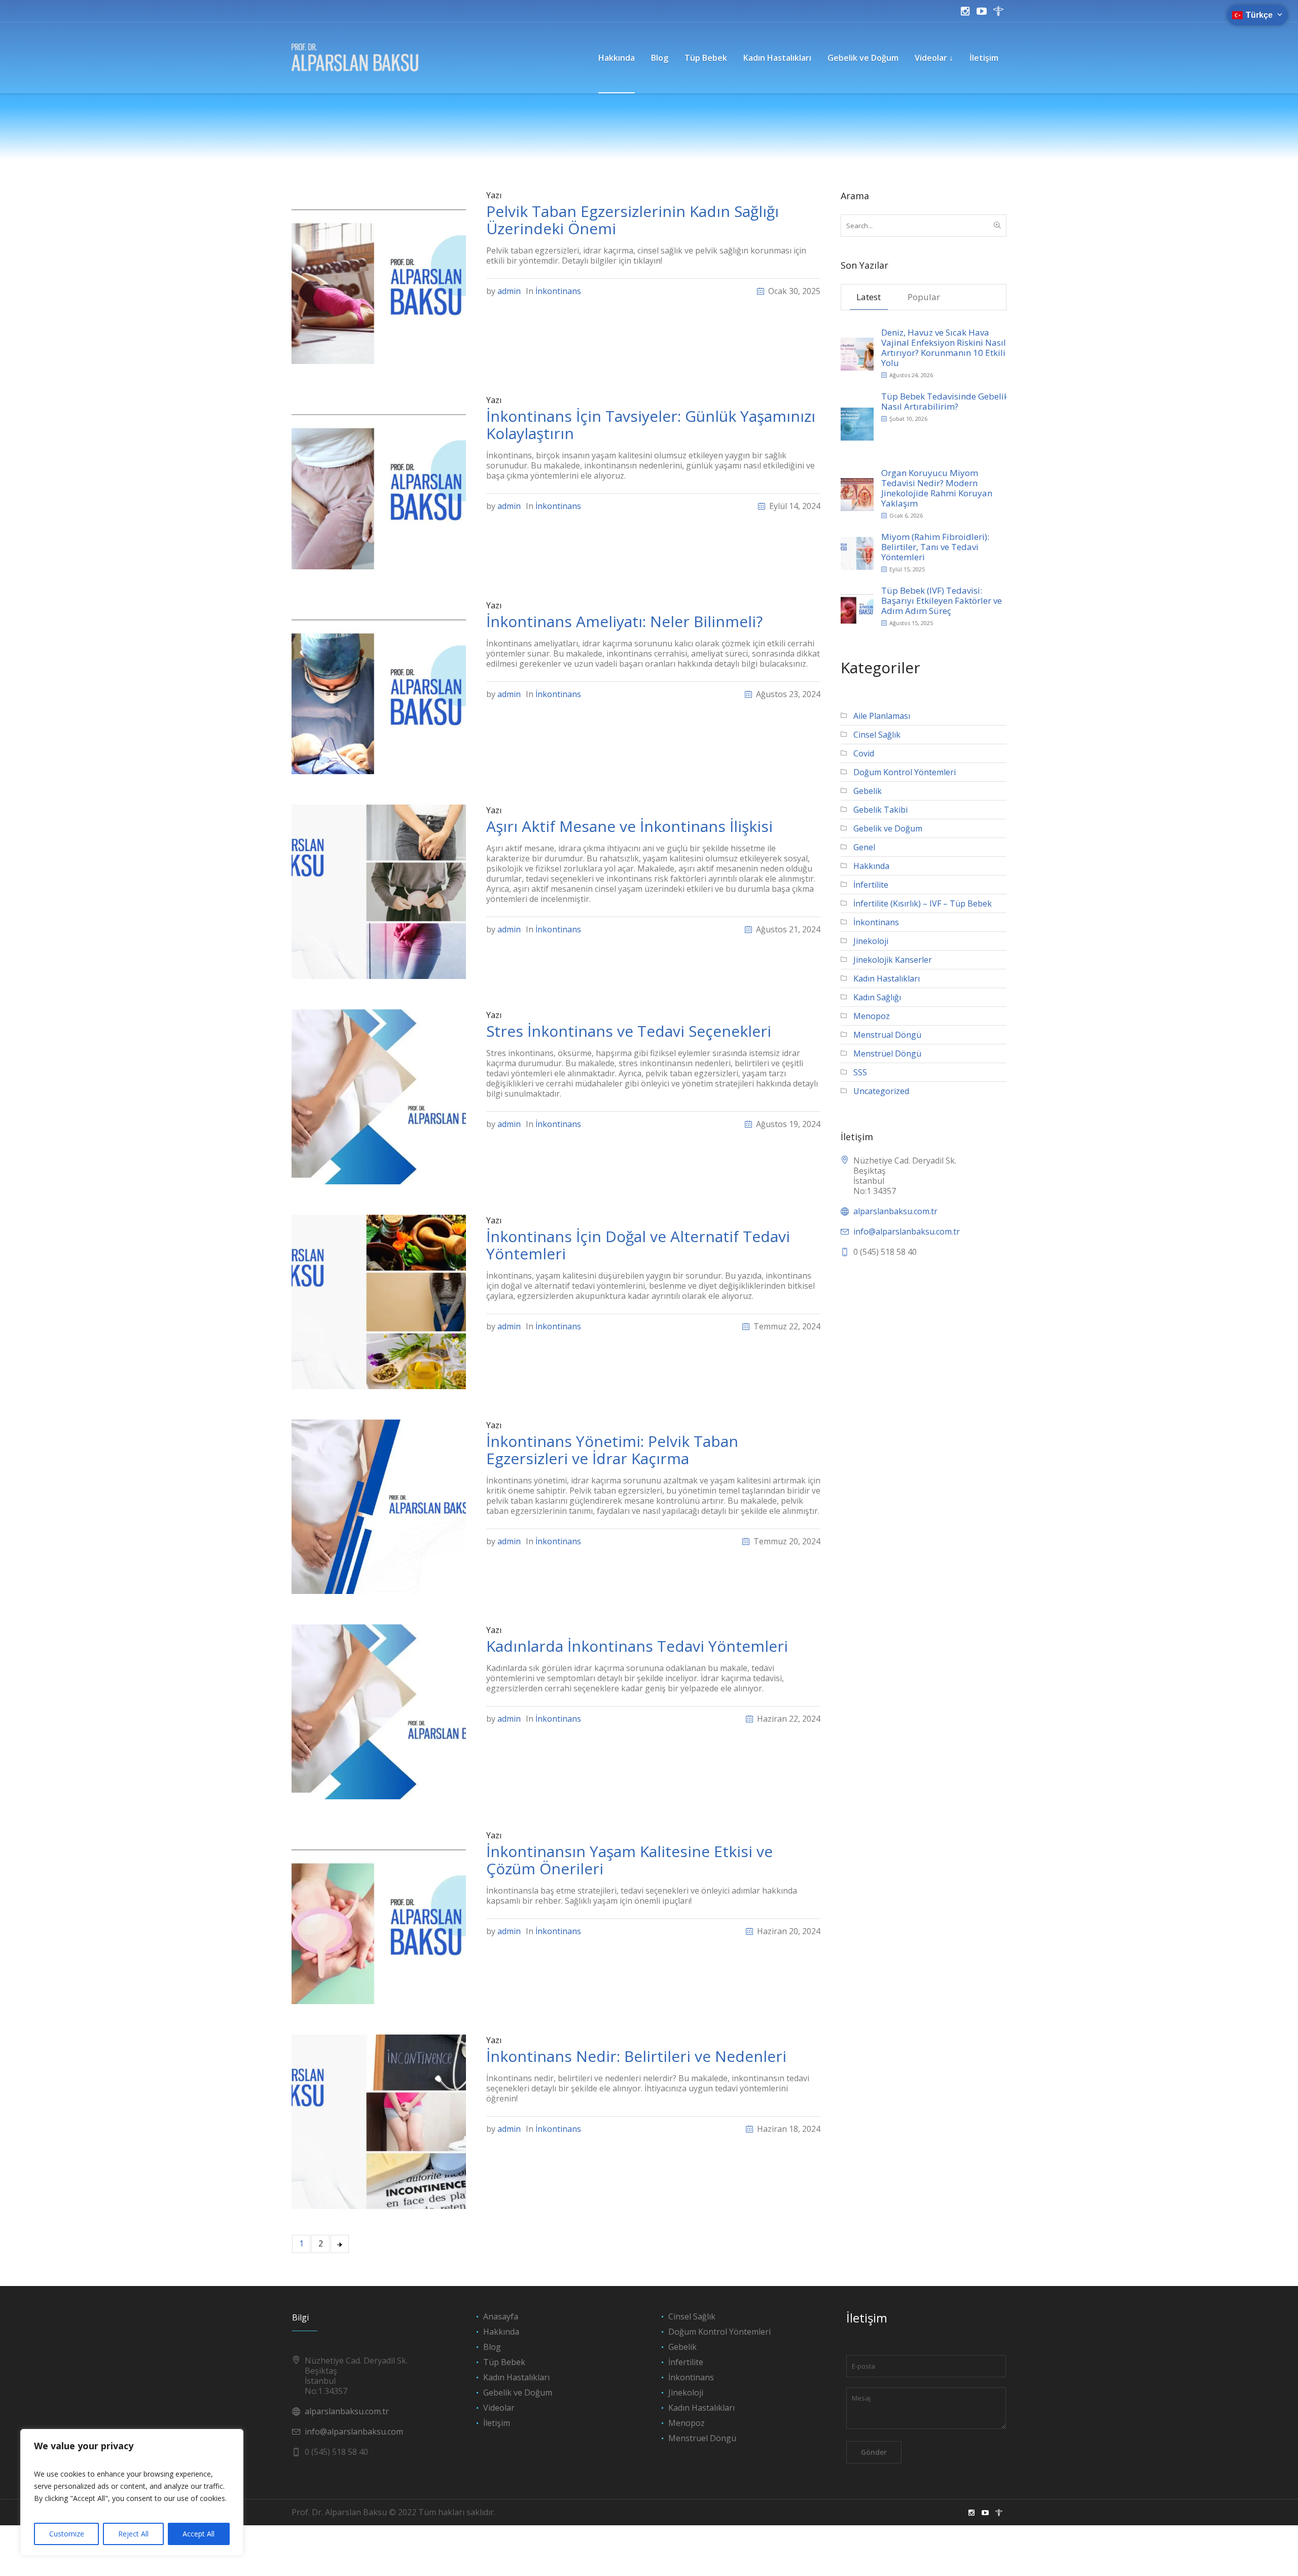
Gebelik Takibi (880, 810)
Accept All (199, 2534)
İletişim (497, 2423)
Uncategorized (881, 1091)
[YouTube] (982, 11)
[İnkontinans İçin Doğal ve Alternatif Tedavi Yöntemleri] (379, 1301)
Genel (864, 847)
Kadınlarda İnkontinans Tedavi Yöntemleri (637, 1646)
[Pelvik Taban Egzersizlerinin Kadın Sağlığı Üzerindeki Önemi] (379, 276)
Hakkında (871, 866)
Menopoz (872, 1016)
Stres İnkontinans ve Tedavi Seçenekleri (629, 1031)
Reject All (133, 2534)
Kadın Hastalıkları (887, 978)
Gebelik (868, 791)
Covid (864, 753)
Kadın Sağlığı (877, 997)
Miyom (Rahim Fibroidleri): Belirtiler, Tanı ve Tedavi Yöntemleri (935, 547)
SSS (860, 1072)
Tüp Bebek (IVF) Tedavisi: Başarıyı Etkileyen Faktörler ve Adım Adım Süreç (942, 601)
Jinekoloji (871, 941)
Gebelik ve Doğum (888, 828)
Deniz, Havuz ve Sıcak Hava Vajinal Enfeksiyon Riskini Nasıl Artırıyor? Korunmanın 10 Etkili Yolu (944, 348)
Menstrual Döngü (887, 1035)
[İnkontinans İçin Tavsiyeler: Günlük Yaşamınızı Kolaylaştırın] (379, 481)
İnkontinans (558, 291)
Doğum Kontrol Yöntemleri (905, 772)
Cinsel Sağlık (877, 735)
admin (509, 291)
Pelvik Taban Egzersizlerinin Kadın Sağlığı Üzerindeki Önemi (633, 220)
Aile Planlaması (882, 716)
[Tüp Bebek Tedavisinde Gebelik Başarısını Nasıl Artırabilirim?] (857, 423)
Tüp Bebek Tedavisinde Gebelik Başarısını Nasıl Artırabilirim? (966, 401)
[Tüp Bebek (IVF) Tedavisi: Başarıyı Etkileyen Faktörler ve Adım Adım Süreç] (857, 606)
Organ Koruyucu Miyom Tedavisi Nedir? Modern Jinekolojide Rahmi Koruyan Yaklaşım (937, 488)
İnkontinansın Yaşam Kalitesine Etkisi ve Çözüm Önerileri (629, 1860)
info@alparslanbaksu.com (354, 2432)
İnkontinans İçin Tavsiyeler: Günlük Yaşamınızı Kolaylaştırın (651, 425)
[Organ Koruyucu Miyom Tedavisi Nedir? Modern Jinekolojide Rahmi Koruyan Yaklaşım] (857, 494)
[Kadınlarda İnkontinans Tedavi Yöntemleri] (379, 1711)
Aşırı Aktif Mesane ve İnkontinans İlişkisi (629, 826)
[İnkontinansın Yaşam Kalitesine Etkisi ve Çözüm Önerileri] (379, 1916)
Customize (67, 2534)
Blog (492, 2347)
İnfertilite (871, 885)
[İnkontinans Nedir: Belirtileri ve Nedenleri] (379, 2121)
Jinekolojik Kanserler (893, 960)
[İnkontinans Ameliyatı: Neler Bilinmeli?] (379, 686)
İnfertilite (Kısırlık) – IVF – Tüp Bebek (923, 903)
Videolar (499, 2408)
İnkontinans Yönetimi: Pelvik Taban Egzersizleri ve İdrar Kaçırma (612, 1450)
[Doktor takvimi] (998, 11)
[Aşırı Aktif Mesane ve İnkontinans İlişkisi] (379, 891)
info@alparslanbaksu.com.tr (907, 1231)
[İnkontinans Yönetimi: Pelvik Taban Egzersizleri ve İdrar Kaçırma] (379, 1506)
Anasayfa (501, 2316)
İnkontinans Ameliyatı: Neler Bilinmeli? (624, 621)
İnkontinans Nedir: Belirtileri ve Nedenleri (636, 2056)
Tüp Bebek (504, 2362)
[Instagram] (965, 11)
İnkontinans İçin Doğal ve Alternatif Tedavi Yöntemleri (638, 1245)
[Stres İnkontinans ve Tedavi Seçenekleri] (379, 1096)
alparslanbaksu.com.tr (895, 1211)
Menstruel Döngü (702, 2438)
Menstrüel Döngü (887, 1054)
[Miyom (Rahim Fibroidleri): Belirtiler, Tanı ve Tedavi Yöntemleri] (857, 552)
